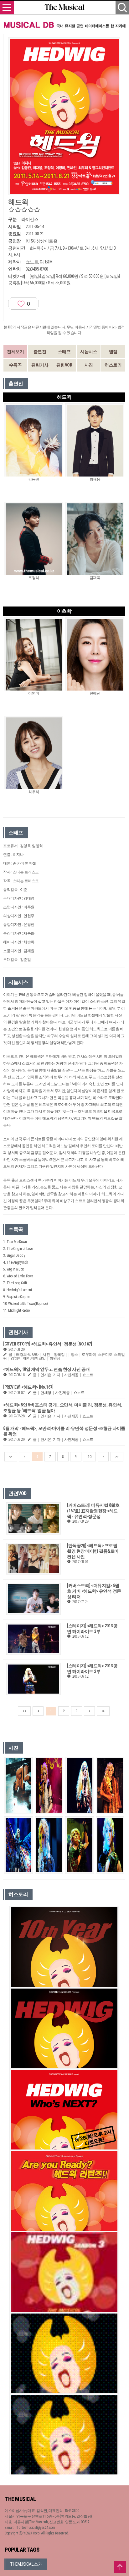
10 (89, 1457)
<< (11, 1457)
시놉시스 (89, 352)
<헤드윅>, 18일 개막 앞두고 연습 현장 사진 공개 (46, 1369)
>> (117, 1457)
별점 (113, 352)
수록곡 (15, 365)
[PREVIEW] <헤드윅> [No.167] (28, 1387)
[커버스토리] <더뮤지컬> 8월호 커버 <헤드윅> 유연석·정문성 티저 (94, 1591)
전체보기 (15, 352)
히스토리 (113, 365)
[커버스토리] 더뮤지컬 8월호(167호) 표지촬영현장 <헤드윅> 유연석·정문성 (93, 1511)
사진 (89, 365)
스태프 (64, 352)
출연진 (40, 352)
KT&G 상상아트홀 (42, 241)
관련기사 (40, 365)
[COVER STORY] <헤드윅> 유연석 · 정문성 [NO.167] (47, 1344)
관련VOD (64, 365)
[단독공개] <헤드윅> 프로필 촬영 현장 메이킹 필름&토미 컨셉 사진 (93, 1551)
